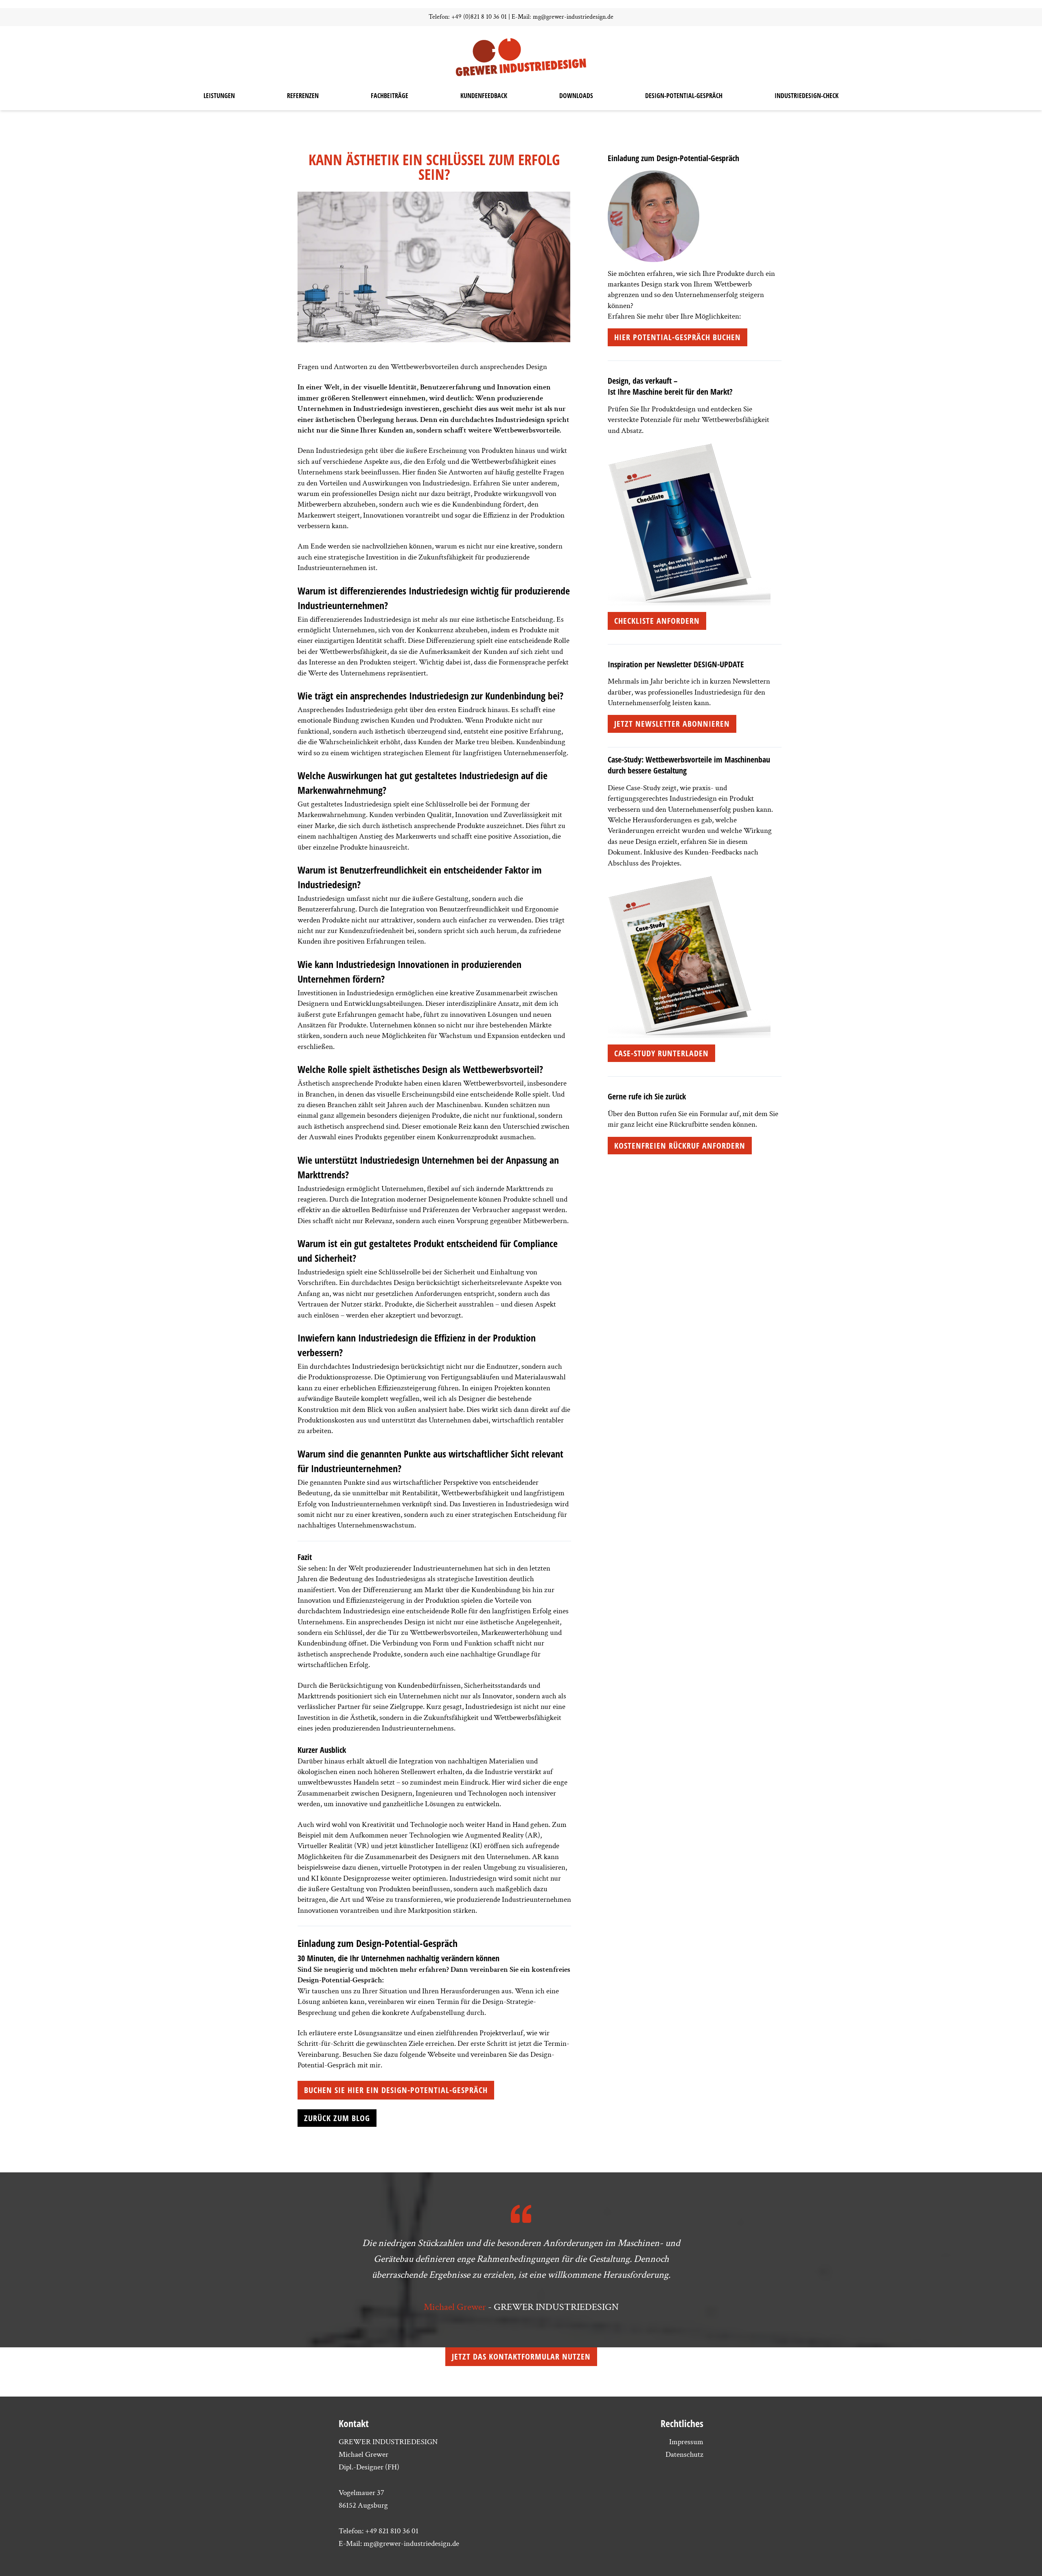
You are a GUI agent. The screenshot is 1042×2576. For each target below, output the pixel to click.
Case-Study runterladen (661, 1053)
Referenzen (303, 96)
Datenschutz (684, 2455)
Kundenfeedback (484, 96)
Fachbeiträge (390, 96)
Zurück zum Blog (337, 2118)
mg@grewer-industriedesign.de (573, 17)
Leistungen (219, 96)
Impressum (686, 2442)
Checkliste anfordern (657, 621)
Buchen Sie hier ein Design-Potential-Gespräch (396, 2090)
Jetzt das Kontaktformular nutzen (521, 2356)
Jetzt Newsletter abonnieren (672, 724)
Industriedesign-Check (807, 96)
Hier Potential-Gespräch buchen (678, 337)
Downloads (576, 96)
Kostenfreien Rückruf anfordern (680, 1146)
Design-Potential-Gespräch (684, 96)
